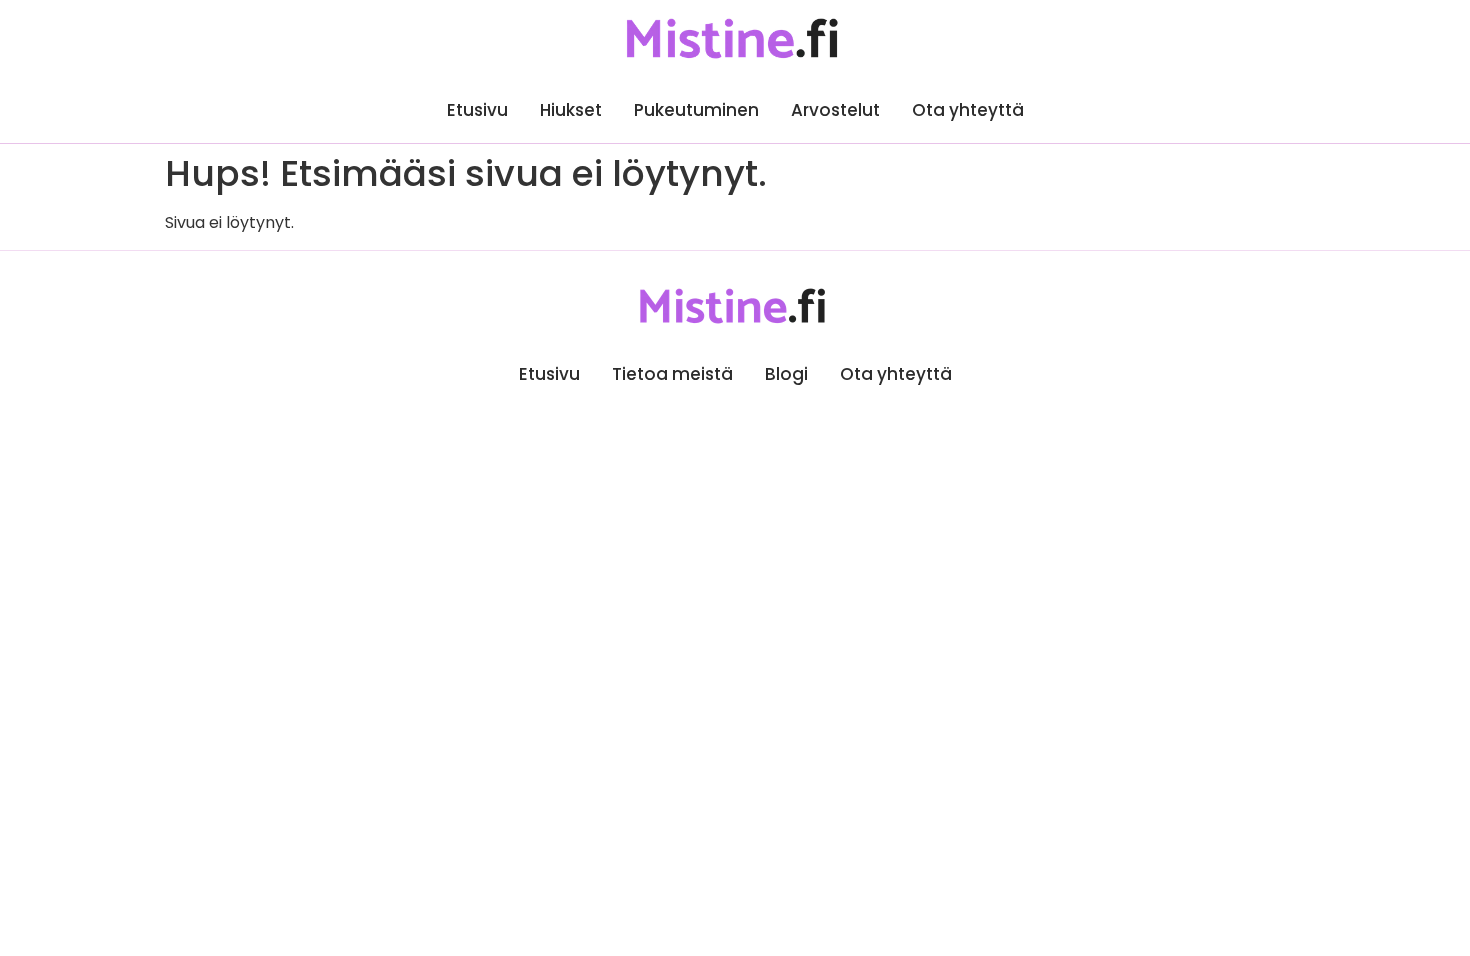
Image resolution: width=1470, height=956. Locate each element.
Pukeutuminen (696, 110)
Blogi (786, 374)
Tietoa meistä (672, 374)
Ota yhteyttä (968, 110)
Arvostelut (835, 110)
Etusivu (477, 110)
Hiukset (571, 110)
